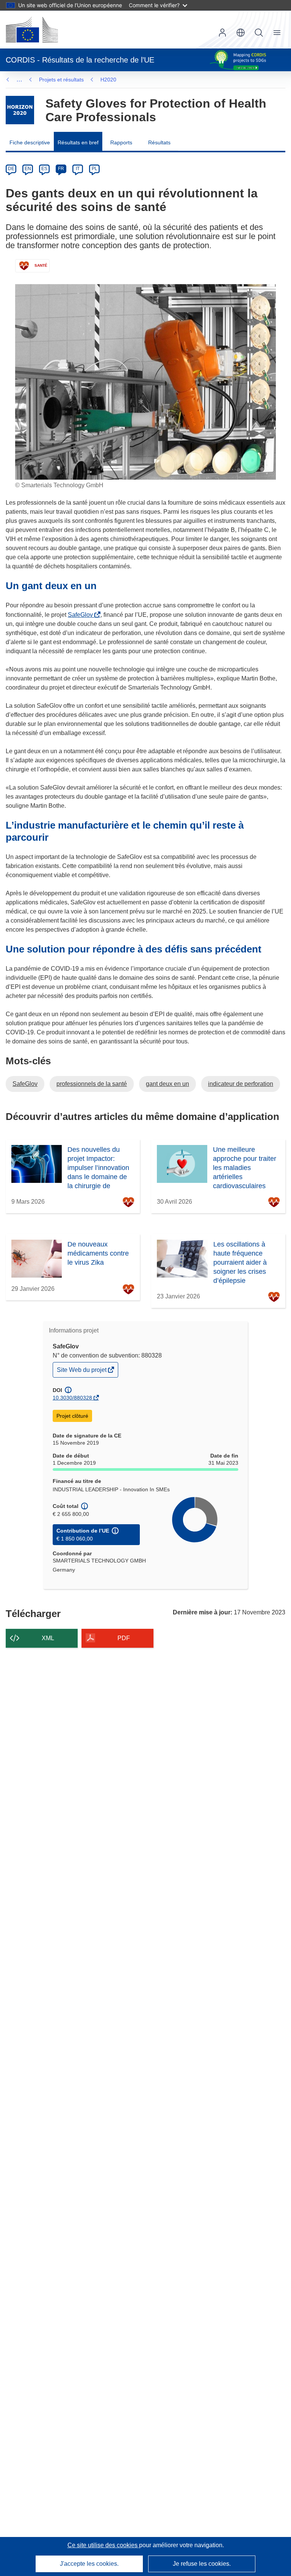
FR (61, 169)
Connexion (222, 33)
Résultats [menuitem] (159, 142)
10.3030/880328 (72, 1398)
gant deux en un (167, 1084)
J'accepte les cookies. (89, 2564)
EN (28, 169)
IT (78, 169)
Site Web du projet (82, 1372)
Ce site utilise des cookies (103, 2545)
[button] (241, 33)
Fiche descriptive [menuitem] (30, 142)
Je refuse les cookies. (202, 2564)
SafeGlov (82, 615)
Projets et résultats (61, 80)
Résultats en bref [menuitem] (78, 142)
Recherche (259, 33)
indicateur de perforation (241, 1084)
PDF (124, 1638)
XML (48, 1638)
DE (11, 169)
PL (95, 169)
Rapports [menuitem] (121, 142)
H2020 (108, 80)
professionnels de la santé (92, 1084)
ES (44, 169)
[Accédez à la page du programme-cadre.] (20, 110)
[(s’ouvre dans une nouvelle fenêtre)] (32, 30)
